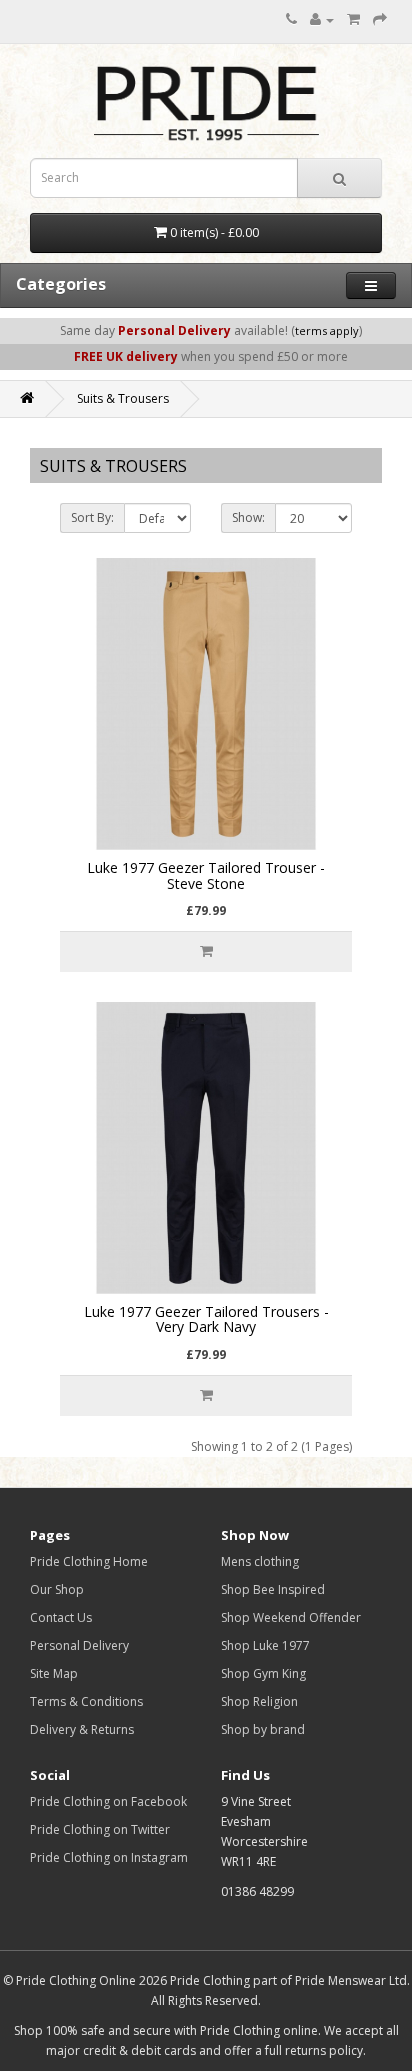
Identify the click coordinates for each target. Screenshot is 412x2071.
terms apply (327, 330)
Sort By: (92, 517)
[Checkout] (380, 19)
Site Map (54, 1673)
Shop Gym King (263, 1673)
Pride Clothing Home (89, 1561)
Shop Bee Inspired (273, 1589)
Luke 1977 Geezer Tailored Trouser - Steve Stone (206, 875)
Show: (248, 517)
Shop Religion (259, 1701)
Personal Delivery (79, 1645)
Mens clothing (260, 1561)
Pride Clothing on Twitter (100, 1829)
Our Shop (57, 1589)
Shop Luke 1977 (265, 1645)
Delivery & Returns (82, 1729)
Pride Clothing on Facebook (108, 1801)
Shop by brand (263, 1729)
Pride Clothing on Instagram (109, 1857)
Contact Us (61, 1617)
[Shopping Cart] (353, 19)
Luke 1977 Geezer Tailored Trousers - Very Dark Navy (206, 1319)
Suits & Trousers (123, 398)
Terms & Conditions (86, 1701)
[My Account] (322, 19)
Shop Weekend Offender (291, 1617)
